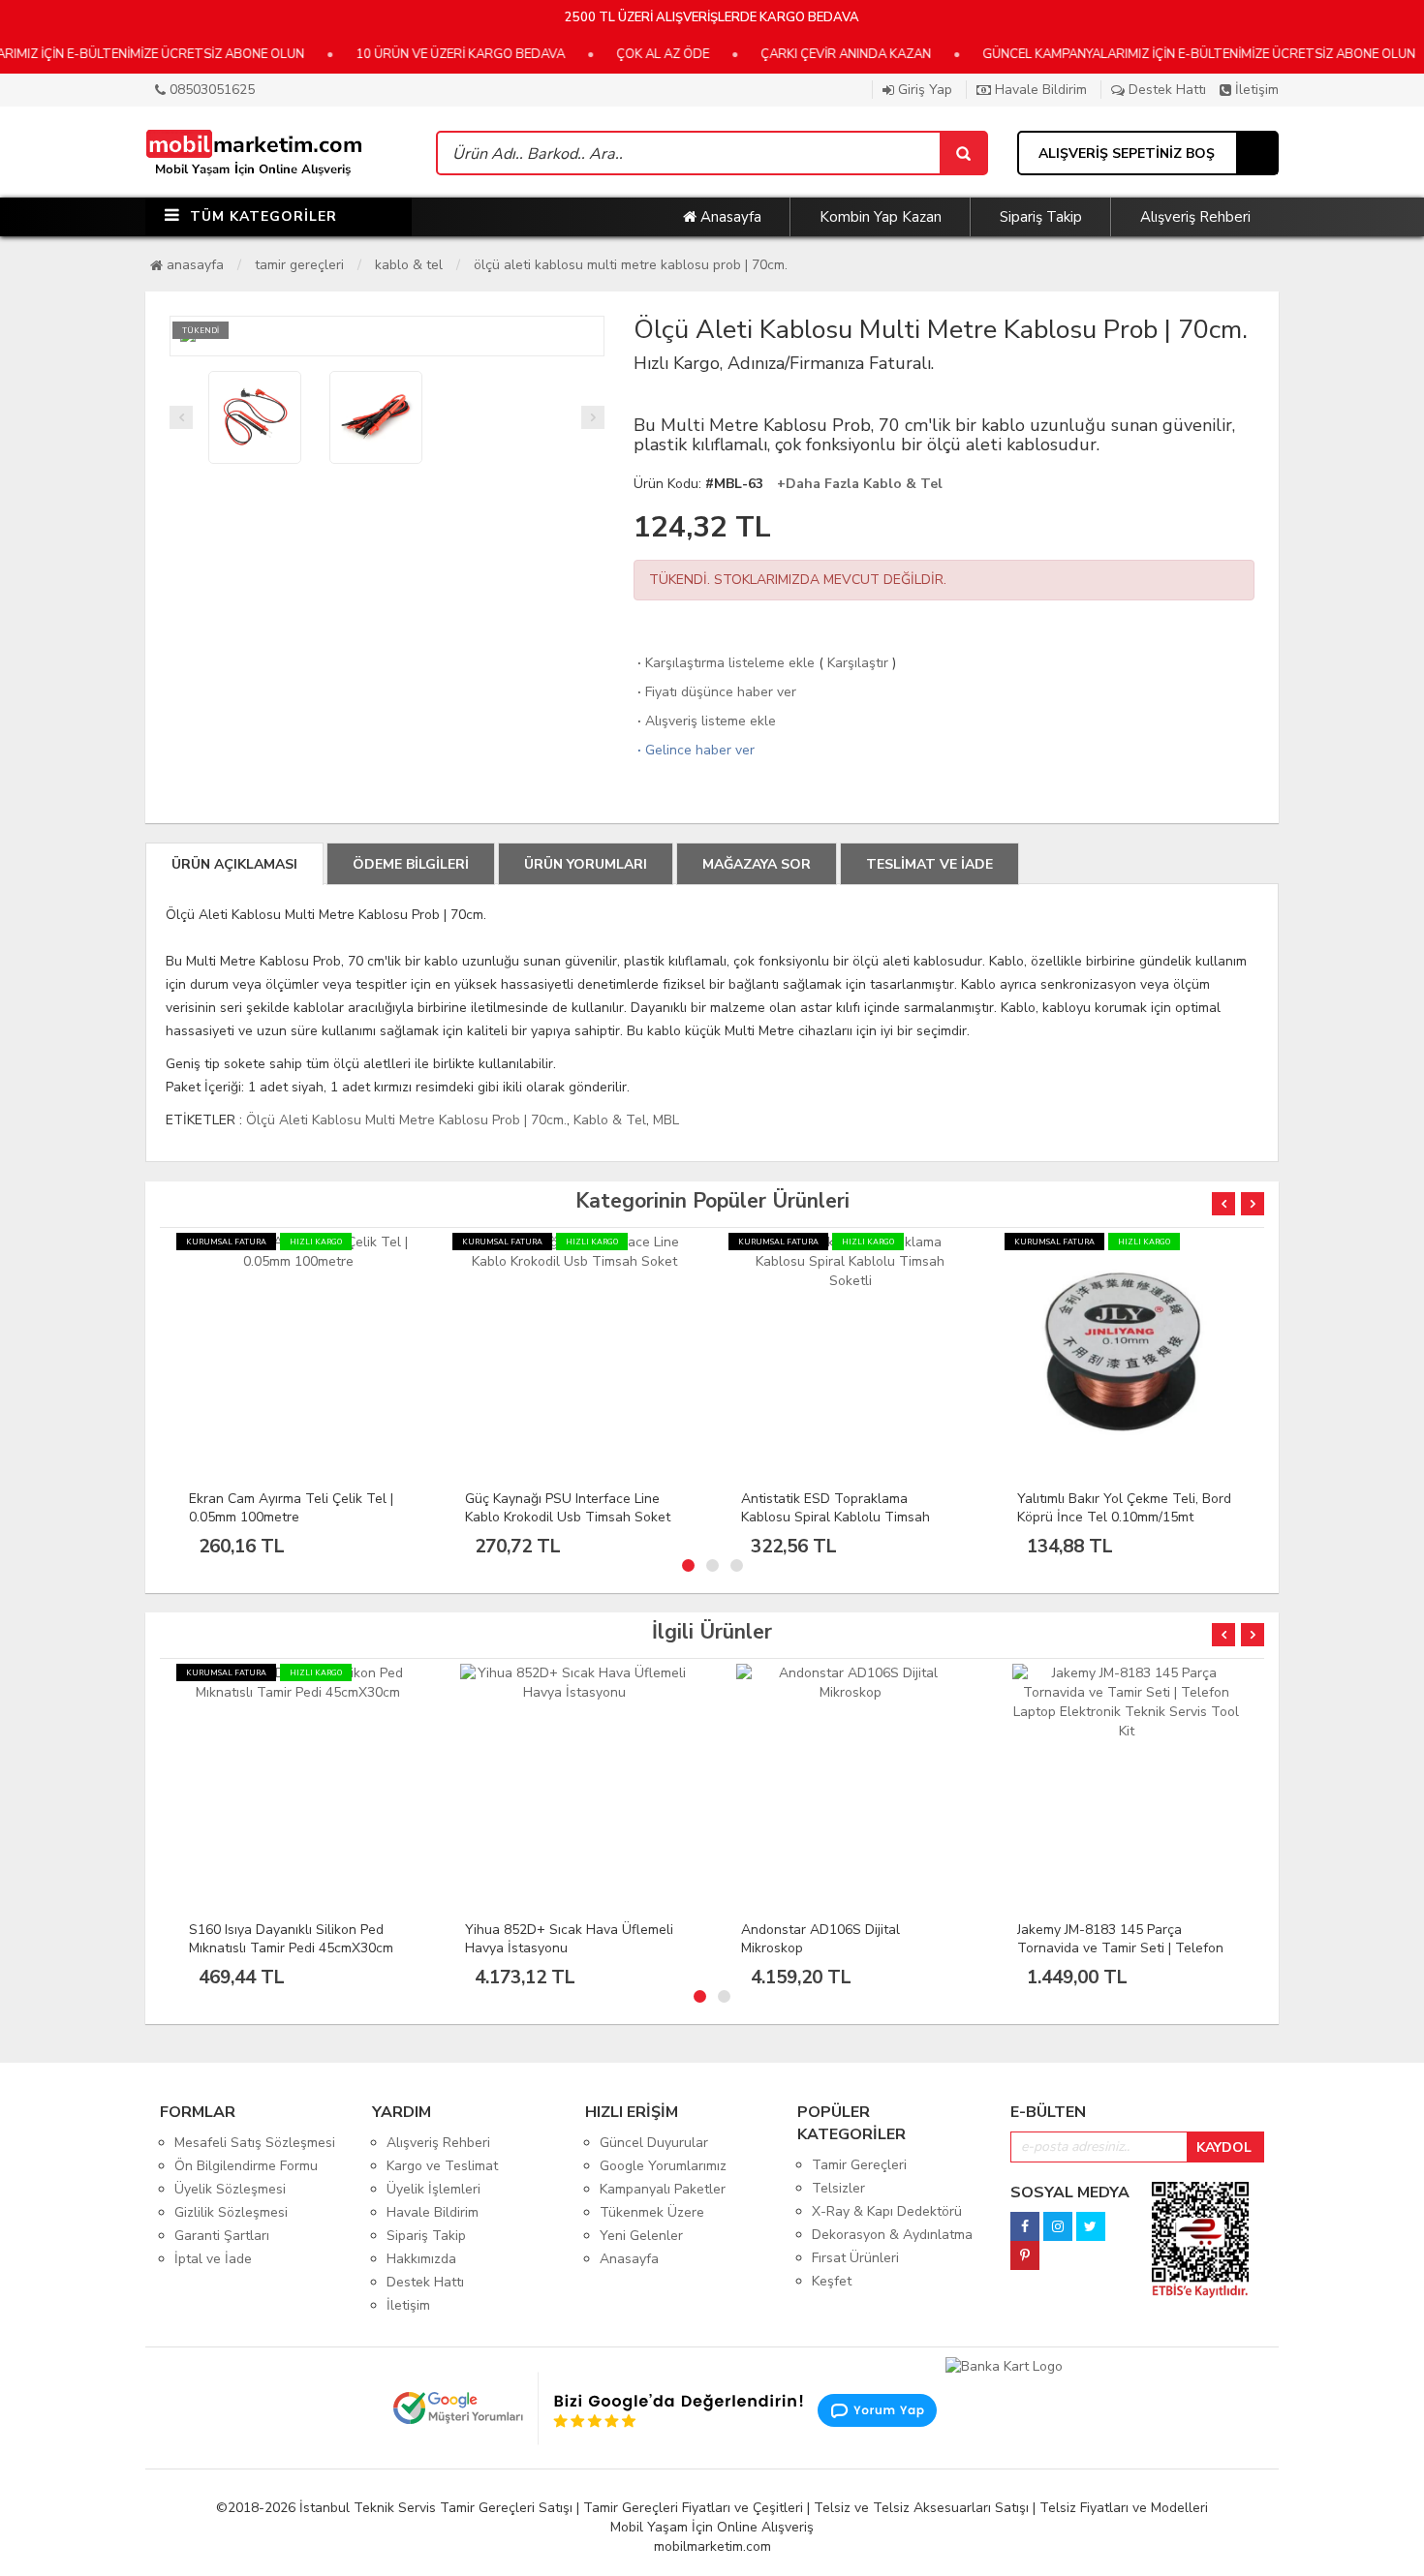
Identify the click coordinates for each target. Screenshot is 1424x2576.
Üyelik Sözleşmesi (230, 2189)
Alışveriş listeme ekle (705, 721)
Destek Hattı (1165, 90)
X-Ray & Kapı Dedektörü (887, 2211)
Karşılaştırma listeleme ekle (724, 663)
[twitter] (1091, 2221)
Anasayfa (729, 217)
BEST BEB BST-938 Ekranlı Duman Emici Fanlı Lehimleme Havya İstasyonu (1125, 1948)
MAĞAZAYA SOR (757, 864)
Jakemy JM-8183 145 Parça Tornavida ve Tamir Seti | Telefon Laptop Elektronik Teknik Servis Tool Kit (844, 1957)
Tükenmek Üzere (652, 2212)
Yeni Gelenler (641, 2236)
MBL (666, 1120)
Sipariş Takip (1041, 217)
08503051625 (210, 90)
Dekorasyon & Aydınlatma (892, 2235)
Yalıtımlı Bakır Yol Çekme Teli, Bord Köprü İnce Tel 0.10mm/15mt (848, 1508)
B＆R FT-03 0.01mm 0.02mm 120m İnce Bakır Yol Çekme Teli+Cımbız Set (1123, 1517)
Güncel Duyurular (654, 2143)
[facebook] (1025, 2221)
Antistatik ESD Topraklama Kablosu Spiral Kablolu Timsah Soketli (559, 1517)
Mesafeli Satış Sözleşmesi (255, 2143)
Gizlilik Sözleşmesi (231, 2212)
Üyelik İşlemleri (433, 2189)
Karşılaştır (858, 663)
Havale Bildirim (1039, 90)
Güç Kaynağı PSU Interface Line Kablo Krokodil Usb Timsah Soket (292, 1508)
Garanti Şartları (222, 2236)
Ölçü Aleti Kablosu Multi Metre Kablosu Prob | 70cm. (631, 265)
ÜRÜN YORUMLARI (586, 864)
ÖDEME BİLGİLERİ (411, 864)
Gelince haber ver (694, 750)
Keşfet (832, 2281)
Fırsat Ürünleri (855, 2258)
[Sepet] (963, 153)
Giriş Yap (923, 90)
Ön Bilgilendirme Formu (246, 2166)
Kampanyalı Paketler (663, 2189)
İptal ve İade (213, 2259)
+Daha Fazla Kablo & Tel (860, 484)
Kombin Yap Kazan (881, 217)
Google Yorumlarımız (663, 2166)
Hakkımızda (421, 2259)
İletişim (1255, 90)
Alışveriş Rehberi (1195, 217)
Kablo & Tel (409, 265)
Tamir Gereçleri (299, 265)
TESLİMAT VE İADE (929, 864)
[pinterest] (1025, 2250)
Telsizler (838, 2188)
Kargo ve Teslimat (442, 2166)
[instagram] (1058, 2221)
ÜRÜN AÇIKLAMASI (234, 864)
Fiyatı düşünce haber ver (715, 692)
